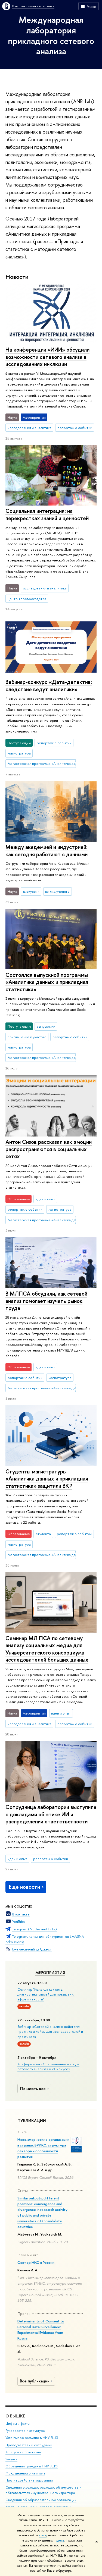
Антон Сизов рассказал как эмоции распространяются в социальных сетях (49, 1149)
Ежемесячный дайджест (32, 1949)
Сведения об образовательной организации (41, 2500)
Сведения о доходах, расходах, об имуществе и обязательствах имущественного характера (43, 2490)
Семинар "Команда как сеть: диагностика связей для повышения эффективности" (46, 1994)
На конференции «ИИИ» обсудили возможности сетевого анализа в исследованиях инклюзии (47, 357)
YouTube (19, 1921)
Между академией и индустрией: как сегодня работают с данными (47, 851)
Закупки (11, 2459)
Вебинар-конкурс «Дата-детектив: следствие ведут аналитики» (49, 686)
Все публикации (35, 2381)
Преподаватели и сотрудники (29, 2445)
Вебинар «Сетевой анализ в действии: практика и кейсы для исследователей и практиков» (50, 2031)
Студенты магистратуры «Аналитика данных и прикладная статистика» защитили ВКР (47, 1479)
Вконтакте (21, 1914)
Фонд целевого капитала (25, 2473)
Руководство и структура (25, 2431)
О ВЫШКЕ (15, 2416)
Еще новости (24, 1887)
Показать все (33, 2089)
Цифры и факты (18, 2424)
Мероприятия (50, 1973)
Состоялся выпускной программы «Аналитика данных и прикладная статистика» (47, 982)
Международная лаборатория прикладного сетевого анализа (51, 35)
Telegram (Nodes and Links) (35, 1929)
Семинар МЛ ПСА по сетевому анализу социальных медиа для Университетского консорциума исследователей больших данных (47, 1649)
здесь (43, 2535)
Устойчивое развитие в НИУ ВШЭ (32, 2438)
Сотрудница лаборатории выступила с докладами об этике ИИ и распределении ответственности (51, 1814)
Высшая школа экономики (33, 6)
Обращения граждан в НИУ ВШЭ (32, 2466)
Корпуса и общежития (23, 2452)
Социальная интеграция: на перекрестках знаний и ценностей (47, 514)
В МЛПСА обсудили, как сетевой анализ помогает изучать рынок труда (46, 1301)
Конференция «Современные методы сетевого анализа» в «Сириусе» (48, 2066)
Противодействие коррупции (29, 2480)
